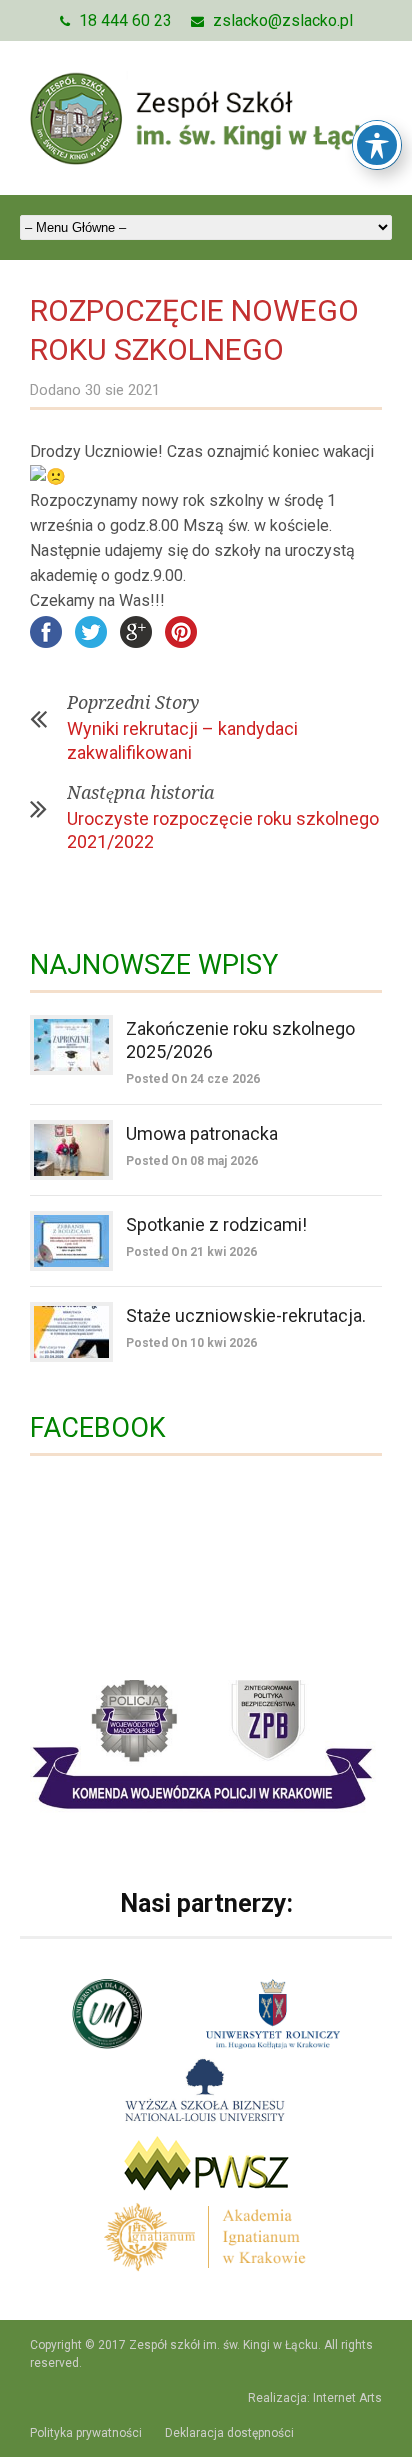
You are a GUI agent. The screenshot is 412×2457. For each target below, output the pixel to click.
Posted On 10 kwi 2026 (191, 1343)
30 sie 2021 (122, 390)
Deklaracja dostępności (229, 2433)
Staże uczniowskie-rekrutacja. (246, 1315)
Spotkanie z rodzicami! (216, 1224)
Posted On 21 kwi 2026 (191, 1252)
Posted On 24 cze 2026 (193, 1079)
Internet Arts (347, 2398)
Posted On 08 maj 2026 (192, 1161)
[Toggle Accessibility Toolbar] (377, 145)
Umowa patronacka (202, 1133)
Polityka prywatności (86, 2433)
